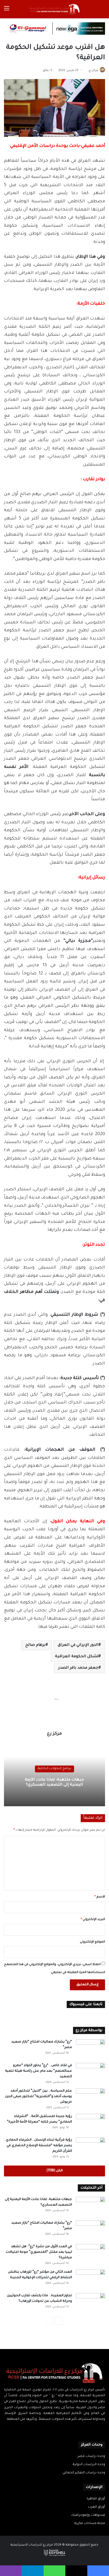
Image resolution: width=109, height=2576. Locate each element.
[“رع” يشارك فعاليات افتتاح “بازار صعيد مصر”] (90, 2049)
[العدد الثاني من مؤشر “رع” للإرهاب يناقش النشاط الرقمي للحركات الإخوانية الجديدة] (90, 2279)
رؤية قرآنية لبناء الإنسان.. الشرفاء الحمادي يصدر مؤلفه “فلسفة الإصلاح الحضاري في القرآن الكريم (39, 2146)
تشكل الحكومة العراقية (77, 1657)
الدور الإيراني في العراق (78, 1645)
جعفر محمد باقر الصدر (78, 1668)
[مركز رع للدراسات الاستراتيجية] (54, 9)
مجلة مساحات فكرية (90, 2523)
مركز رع (93, 71)
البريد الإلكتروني (93, 1920)
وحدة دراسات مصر (91, 2456)
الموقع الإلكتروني (92, 1942)
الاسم (100, 1897)
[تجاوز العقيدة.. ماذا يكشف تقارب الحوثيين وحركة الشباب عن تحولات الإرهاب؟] (90, 2303)
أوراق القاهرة (96, 2499)
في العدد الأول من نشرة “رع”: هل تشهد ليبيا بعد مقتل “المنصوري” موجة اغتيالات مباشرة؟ (39, 2252)
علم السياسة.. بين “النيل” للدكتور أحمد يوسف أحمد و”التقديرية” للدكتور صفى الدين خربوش (38, 2097)
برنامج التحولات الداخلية (54, 1769)
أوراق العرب (97, 2507)
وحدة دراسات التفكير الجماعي (84, 2473)
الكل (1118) (54, 2171)
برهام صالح (35, 1645)
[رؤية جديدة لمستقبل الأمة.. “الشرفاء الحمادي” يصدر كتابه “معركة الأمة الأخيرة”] (90, 2124)
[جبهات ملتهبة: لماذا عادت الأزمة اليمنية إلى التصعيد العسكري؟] (90, 2207)
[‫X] (58, 2430)
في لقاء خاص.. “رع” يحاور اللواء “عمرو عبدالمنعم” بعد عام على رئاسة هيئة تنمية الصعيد (38, 2071)
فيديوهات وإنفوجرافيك (88, 2515)
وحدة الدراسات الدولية (89, 2465)
